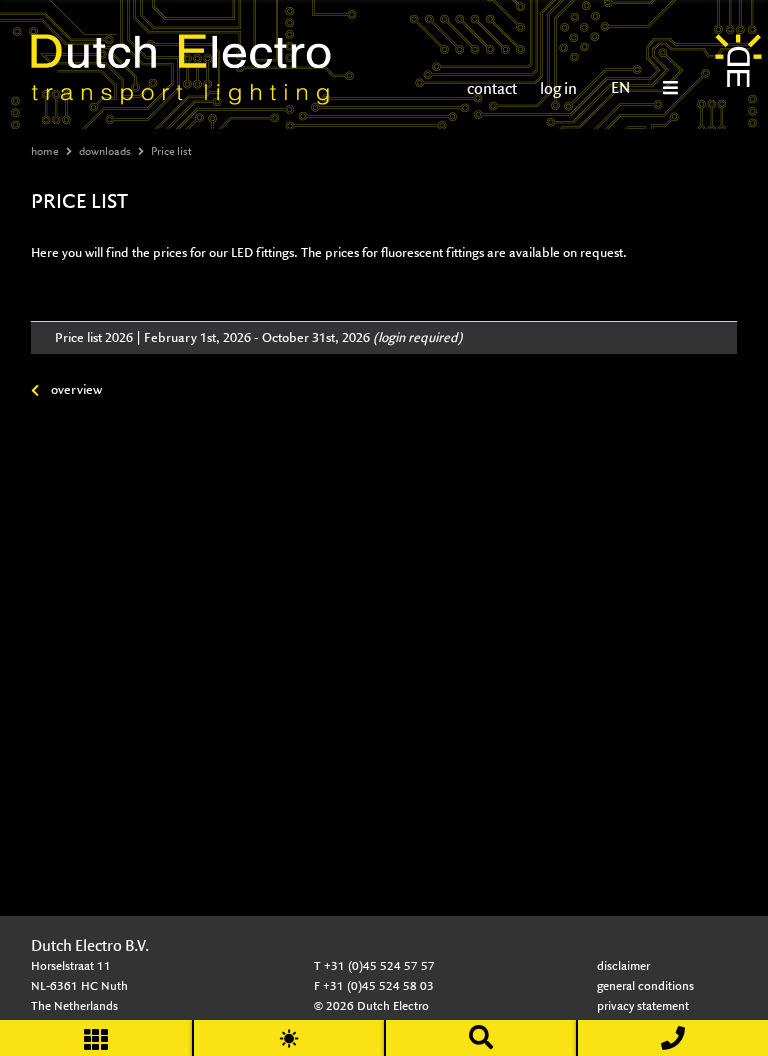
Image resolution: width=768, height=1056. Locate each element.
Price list (171, 151)
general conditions (645, 985)
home (45, 151)
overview (76, 389)
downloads (105, 151)
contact (492, 88)
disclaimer (623, 965)
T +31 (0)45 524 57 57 (374, 965)
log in (557, 88)
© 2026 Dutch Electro (371, 1005)
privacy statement (643, 1005)
